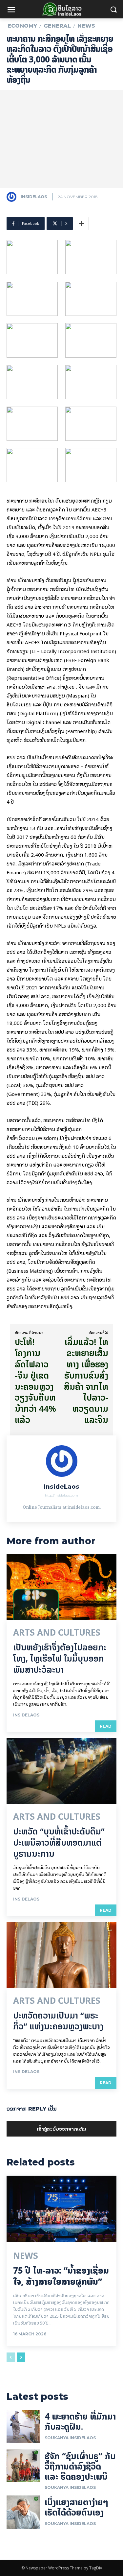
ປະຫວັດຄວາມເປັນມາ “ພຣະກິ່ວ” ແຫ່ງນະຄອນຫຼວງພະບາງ (58, 2021)
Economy (22, 26)
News (86, 26)
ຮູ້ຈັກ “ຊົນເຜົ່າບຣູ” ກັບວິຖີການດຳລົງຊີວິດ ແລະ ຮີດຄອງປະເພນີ (80, 2466)
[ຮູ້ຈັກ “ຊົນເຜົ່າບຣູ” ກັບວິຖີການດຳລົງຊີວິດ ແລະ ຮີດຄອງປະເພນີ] (23, 2466)
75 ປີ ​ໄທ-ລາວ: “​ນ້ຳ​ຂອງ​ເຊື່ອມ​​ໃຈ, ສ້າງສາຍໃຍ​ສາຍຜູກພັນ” (61, 2276)
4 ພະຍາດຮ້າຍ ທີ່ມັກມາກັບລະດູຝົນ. (80, 2422)
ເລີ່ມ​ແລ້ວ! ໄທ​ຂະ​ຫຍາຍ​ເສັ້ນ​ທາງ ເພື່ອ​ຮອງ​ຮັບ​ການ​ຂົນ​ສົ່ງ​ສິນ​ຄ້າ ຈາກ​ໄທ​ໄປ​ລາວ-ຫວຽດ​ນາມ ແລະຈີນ (86, 1381)
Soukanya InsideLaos (70, 2438)
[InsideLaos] (13, 197)
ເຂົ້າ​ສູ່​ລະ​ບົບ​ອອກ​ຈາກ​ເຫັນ (61, 2128)
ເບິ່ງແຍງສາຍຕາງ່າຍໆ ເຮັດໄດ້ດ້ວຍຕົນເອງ (76, 2507)
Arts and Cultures (57, 1633)
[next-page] (21, 2357)
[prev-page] (11, 2357)
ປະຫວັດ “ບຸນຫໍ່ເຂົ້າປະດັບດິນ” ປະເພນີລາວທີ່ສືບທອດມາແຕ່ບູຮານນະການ (59, 1843)
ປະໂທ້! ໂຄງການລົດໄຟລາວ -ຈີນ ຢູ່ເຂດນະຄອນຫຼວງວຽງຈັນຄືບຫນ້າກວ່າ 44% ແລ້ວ (35, 1381)
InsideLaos (34, 197)
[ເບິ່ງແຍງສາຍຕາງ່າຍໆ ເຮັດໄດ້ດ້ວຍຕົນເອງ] (23, 2512)
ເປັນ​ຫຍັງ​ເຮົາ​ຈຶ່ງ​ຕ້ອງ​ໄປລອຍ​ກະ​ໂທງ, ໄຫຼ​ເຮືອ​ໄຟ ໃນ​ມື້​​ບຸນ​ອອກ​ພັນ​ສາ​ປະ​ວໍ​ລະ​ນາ (60, 1658)
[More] (82, 224)
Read (106, 1726)
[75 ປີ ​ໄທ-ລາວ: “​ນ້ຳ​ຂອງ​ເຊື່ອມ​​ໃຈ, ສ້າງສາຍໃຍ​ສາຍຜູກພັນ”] (61, 2209)
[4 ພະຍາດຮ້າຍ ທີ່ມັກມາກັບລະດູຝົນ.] (23, 2426)
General (57, 26)
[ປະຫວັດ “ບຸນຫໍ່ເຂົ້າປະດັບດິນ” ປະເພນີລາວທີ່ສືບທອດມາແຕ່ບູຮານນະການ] (61, 1771)
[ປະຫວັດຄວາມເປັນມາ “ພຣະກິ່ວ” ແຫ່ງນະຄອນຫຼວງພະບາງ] (61, 1955)
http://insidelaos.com (61, 1495)
